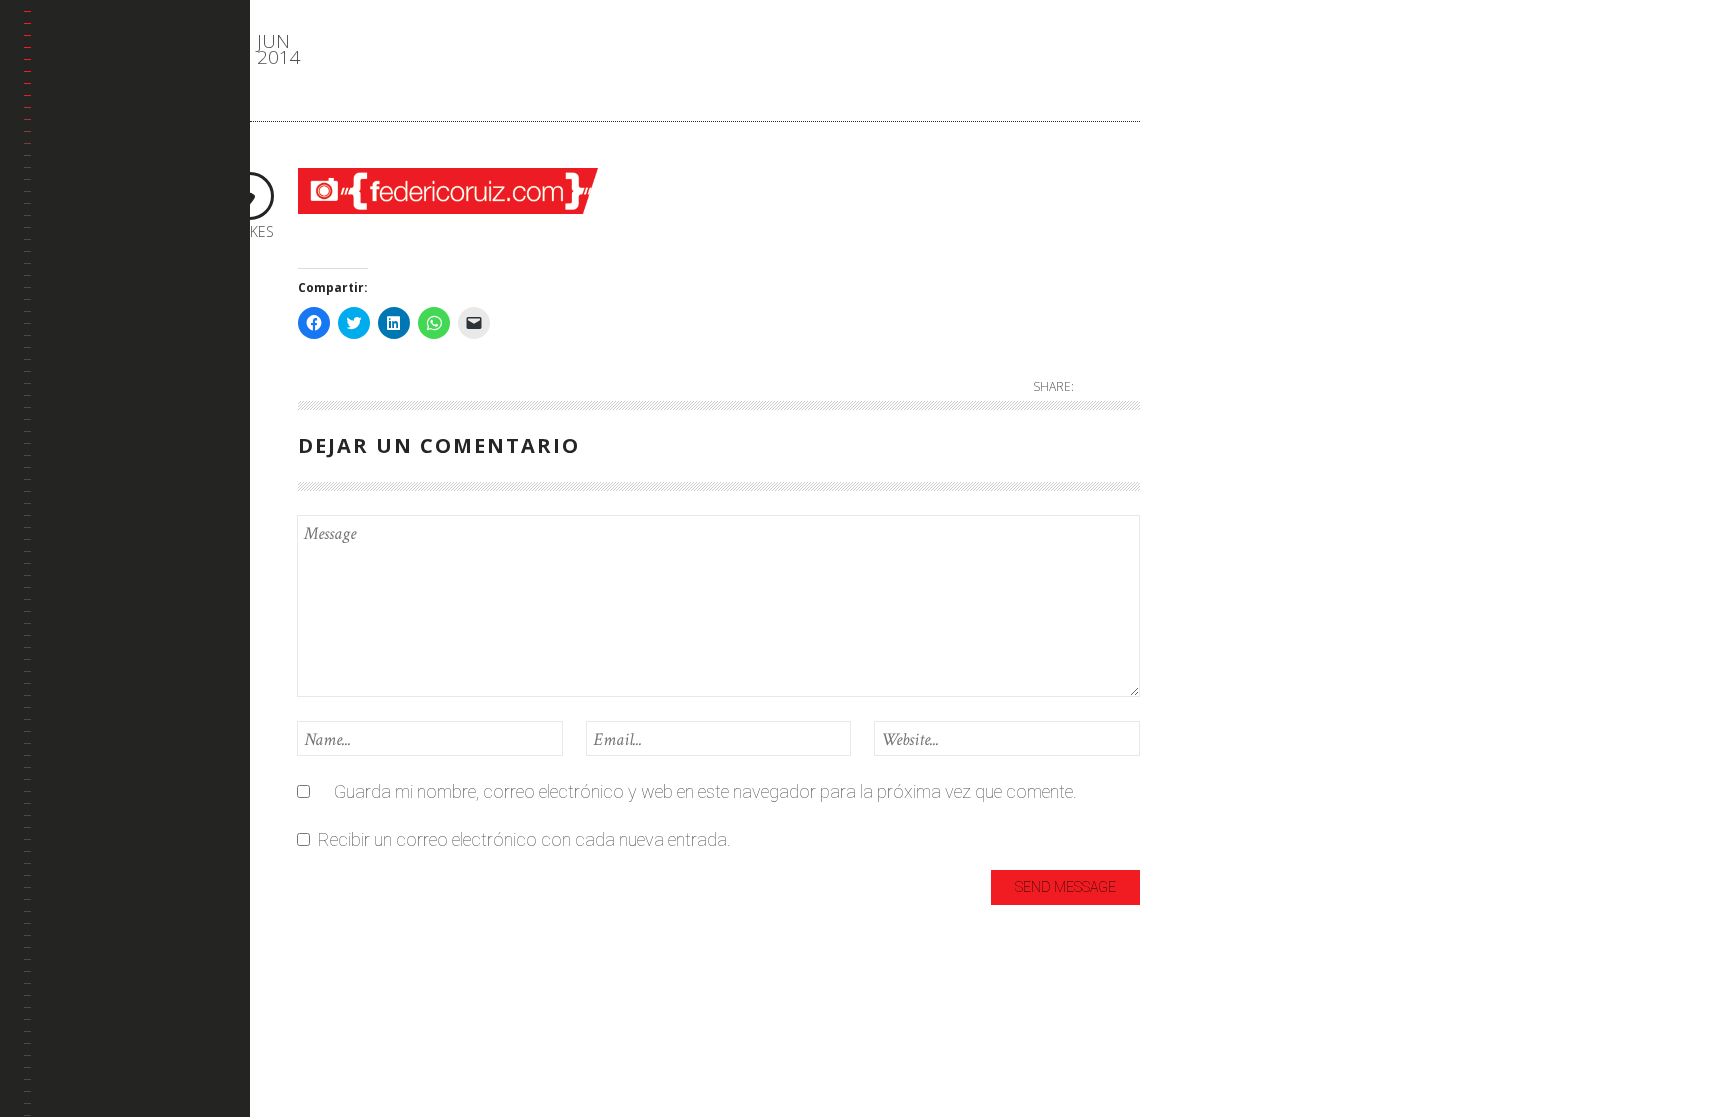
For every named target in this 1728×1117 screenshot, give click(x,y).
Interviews (1226, 271)
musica (1216, 337)
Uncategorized (1243, 403)
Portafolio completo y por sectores (123, 202)
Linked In (77, 310)
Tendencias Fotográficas (96, 418)
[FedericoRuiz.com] (137, 66)
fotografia (1227, 205)
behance (76, 262)
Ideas (1209, 238)
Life (1201, 304)
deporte (1217, 172)
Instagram (83, 358)
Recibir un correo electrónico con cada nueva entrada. (524, 839)
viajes (1209, 436)
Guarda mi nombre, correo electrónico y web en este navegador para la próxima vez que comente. (705, 791)
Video (1209, 469)
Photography (1239, 370)
